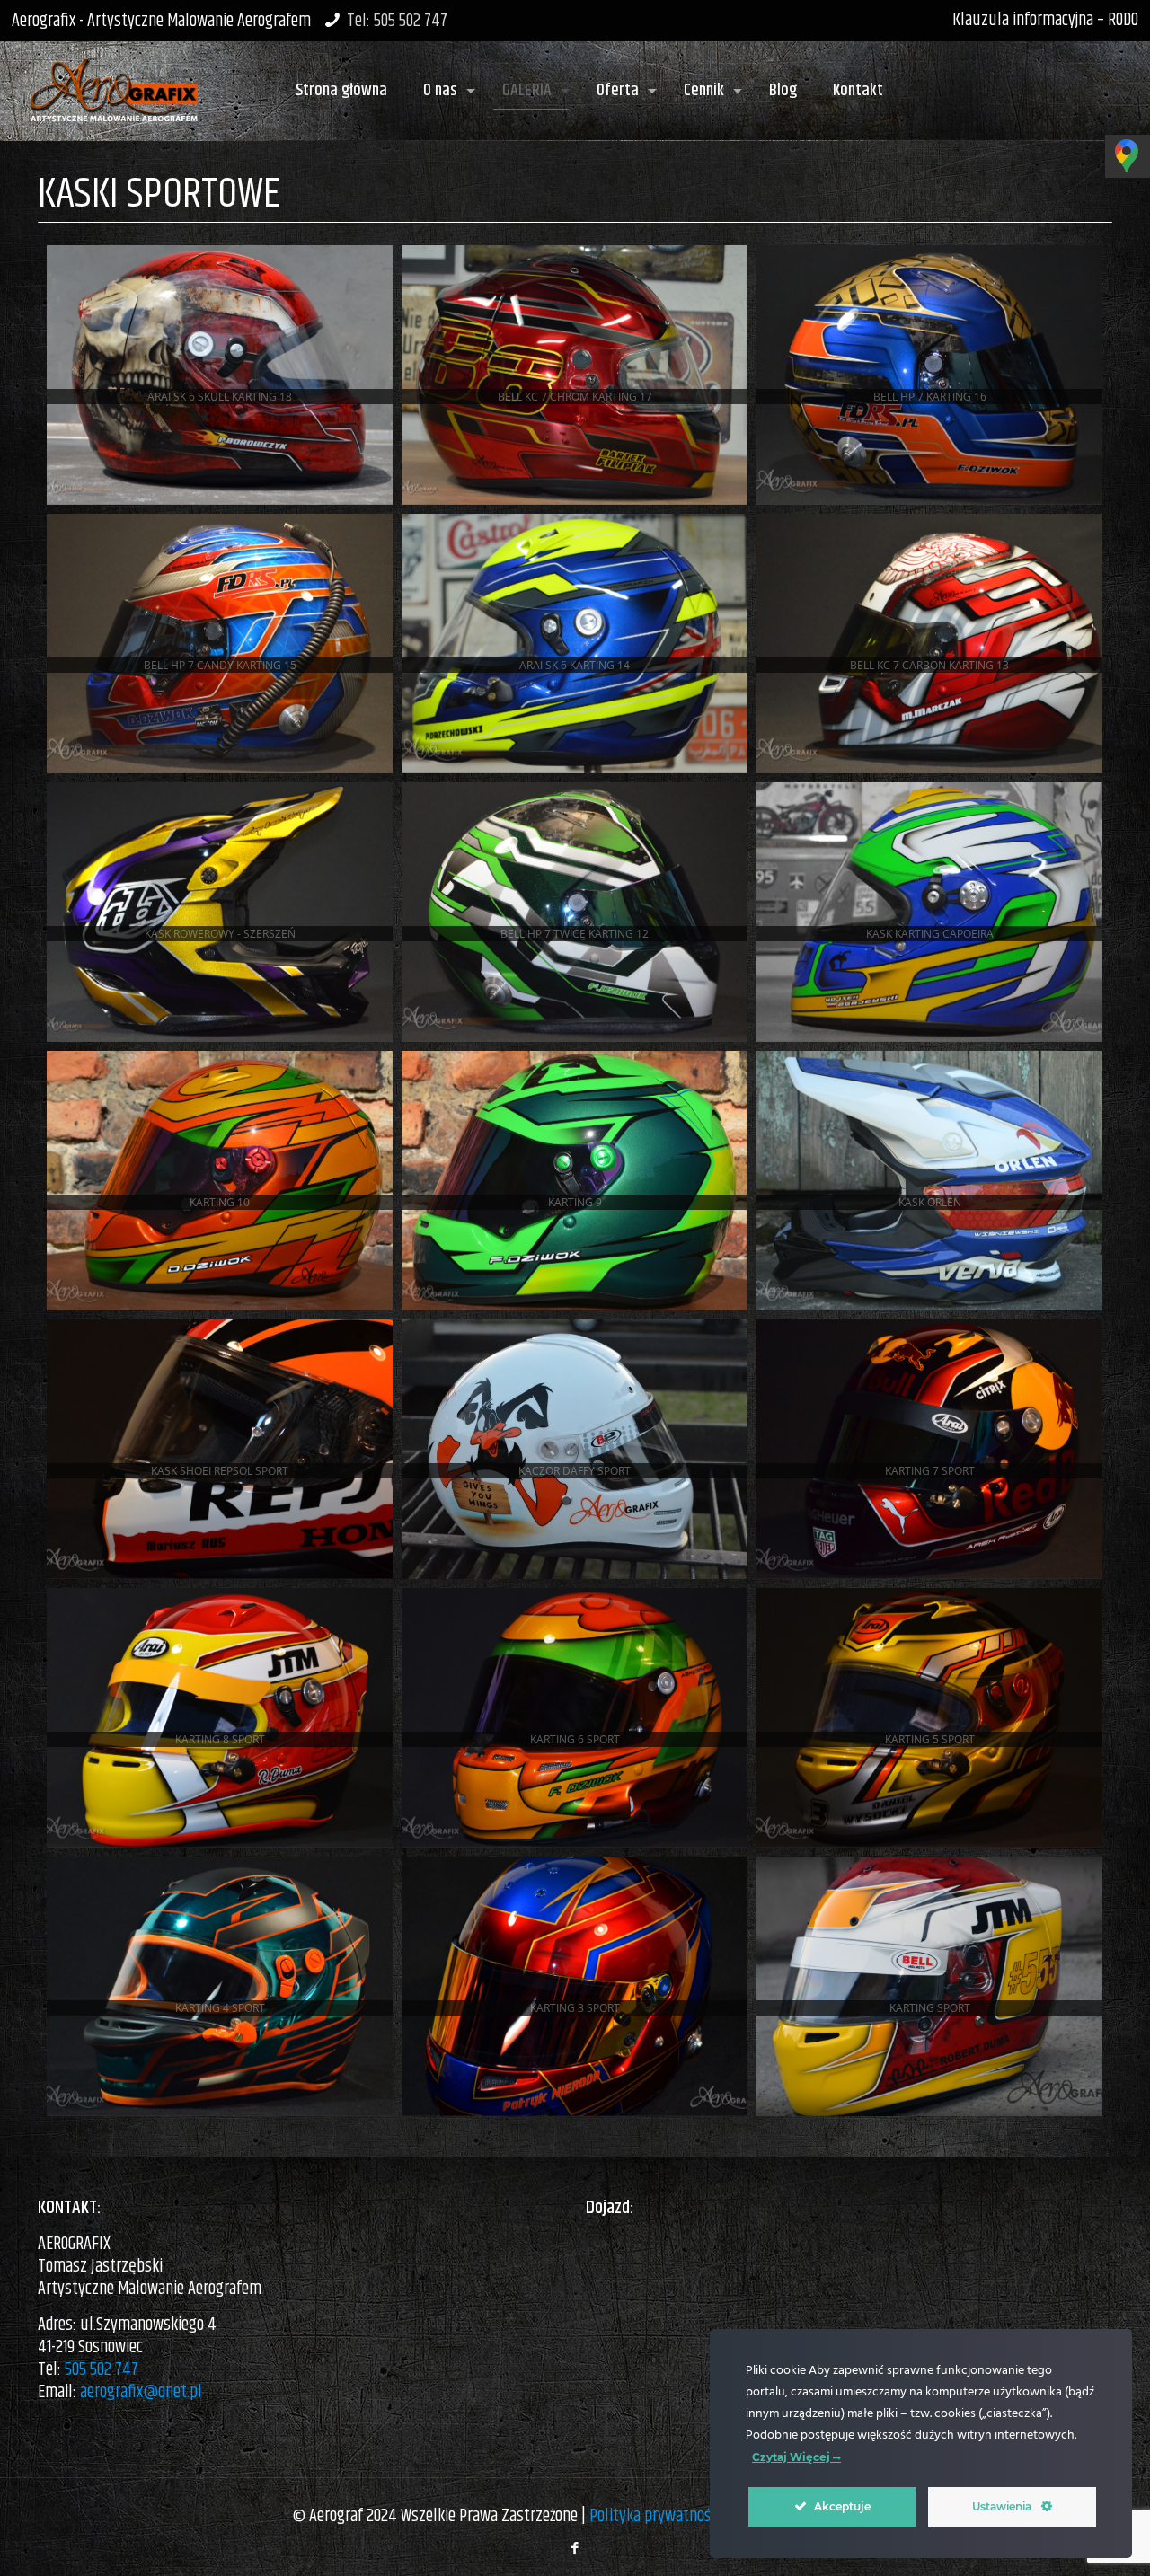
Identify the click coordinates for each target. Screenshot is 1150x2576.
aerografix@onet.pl (141, 2392)
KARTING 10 (220, 1202)
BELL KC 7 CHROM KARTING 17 (575, 397)
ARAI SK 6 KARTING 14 (575, 665)
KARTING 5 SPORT (930, 1739)
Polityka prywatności (655, 2516)
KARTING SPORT (930, 2008)
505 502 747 (102, 2370)
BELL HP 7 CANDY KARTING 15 (220, 665)
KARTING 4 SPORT (220, 2008)
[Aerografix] (114, 82)
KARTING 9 (575, 1202)
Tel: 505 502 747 (397, 21)
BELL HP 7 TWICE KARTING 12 (575, 934)
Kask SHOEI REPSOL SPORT (220, 1471)
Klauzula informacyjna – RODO (1045, 20)
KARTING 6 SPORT (575, 1739)
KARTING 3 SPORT (575, 2008)
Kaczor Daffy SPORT (575, 1471)
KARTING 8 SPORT (220, 1739)
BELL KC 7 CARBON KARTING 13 (929, 665)
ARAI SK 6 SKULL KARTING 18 (220, 397)
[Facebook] (575, 2549)
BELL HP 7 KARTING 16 (930, 397)
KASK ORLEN (930, 1202)
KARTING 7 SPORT (930, 1471)
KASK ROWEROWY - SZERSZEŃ (220, 934)
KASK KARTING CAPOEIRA (930, 934)
